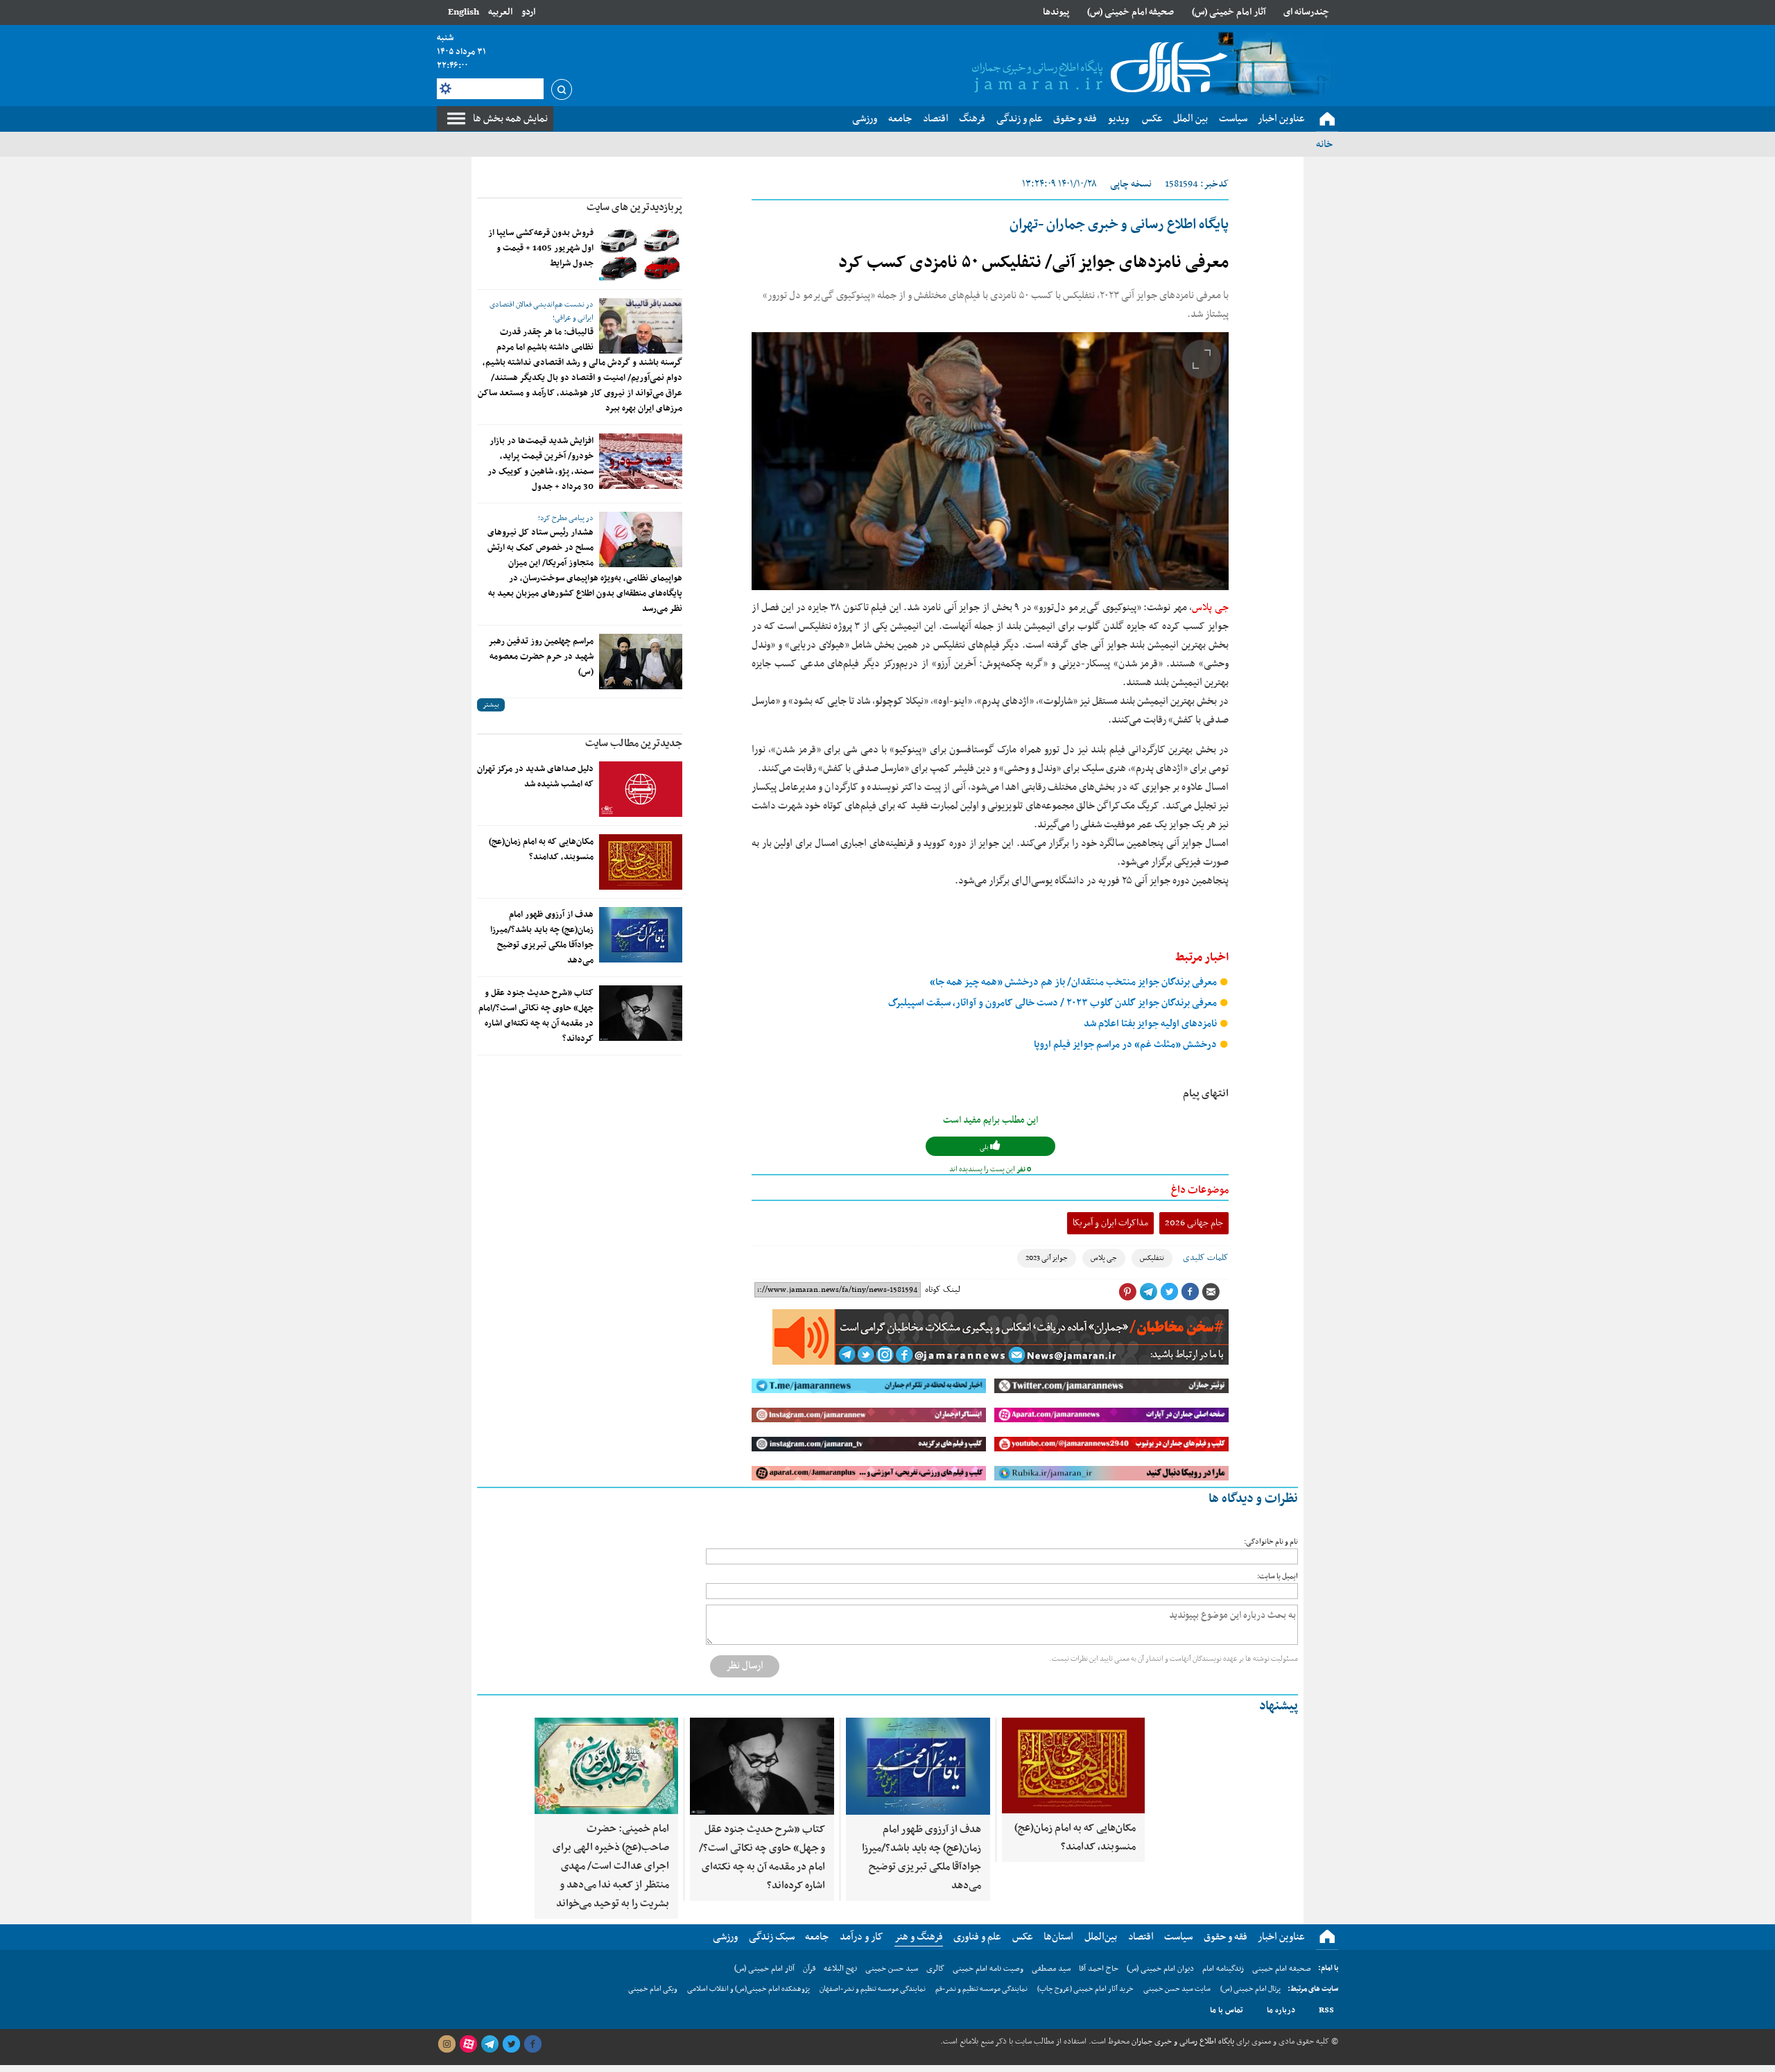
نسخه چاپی (1131, 184)
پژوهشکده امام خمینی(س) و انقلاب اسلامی (748, 1989)
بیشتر (491, 705)
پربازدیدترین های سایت (634, 207)
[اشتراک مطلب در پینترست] (1127, 1292)
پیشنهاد (1279, 1706)
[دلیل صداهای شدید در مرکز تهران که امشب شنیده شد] (641, 789)
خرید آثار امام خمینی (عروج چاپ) (1085, 1989)
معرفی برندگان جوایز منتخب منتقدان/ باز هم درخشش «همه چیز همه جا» (1074, 982)
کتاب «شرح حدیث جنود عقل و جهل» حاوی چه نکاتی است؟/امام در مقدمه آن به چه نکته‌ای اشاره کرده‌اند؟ (536, 1016)
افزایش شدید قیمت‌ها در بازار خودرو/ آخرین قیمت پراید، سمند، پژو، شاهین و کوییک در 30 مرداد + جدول (540, 464)
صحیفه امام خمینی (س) (1131, 12)
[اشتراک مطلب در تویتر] (1169, 1292)
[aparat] (468, 2044)
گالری (935, 1969)
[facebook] (532, 2044)
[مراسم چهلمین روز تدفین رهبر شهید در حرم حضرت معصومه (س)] (641, 662)
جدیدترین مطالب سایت (634, 743)
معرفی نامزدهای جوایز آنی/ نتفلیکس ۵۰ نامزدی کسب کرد (1033, 263)
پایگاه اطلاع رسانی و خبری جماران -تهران (1119, 225)
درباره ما (1281, 2010)
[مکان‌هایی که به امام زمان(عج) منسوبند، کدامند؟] (641, 862)
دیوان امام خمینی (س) (1160, 1969)
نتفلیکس (1152, 1258)
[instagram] (447, 2044)
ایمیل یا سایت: (1278, 1577)
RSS (1326, 2010)
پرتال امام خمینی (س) (1250, 1989)
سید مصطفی (1051, 1969)
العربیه (500, 12)
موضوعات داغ (1200, 1190)
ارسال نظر (745, 1666)
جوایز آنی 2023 (1047, 1258)
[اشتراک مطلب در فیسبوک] (1190, 1292)
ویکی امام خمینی (653, 1989)
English (464, 12)
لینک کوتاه (943, 1290)
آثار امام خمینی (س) (1229, 12)
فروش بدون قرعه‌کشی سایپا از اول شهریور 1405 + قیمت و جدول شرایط (541, 248)
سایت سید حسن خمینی (1177, 1989)
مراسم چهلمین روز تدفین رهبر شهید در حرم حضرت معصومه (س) (541, 657)
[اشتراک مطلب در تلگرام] (1148, 1292)
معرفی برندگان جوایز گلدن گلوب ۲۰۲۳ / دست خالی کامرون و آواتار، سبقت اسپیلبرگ (1054, 1003)
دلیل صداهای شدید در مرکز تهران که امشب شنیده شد (535, 777)
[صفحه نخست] (1327, 119)
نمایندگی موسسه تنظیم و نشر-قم (981, 1989)
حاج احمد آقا (1099, 1969)
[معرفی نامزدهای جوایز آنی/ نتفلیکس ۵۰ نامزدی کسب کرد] (990, 461)
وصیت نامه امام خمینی (988, 1969)
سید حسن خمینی (892, 1969)
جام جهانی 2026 (1194, 1223)
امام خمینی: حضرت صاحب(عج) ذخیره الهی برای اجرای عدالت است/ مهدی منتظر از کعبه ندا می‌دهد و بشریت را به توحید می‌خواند (611, 1866)
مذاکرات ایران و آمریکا (1110, 1223)
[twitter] (511, 2044)
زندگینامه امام (1223, 1969)
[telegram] (490, 2044)
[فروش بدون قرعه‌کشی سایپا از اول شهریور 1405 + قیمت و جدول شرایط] (641, 253)
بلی (985, 1147)
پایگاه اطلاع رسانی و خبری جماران (1182, 2041)
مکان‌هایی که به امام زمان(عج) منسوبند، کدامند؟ (541, 849)
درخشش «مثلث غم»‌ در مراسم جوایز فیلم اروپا (1126, 1045)
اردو (528, 12)
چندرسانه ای (1306, 12)
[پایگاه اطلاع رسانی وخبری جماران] (1097, 69)
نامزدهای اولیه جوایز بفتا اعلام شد (1151, 1024)
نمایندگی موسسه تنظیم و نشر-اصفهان (873, 1989)
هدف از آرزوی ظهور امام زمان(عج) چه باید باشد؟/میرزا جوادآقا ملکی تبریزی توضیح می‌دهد (542, 938)
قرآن (809, 1969)
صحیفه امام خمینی (1282, 1969)
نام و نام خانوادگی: (1271, 1542)
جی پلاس (1210, 607)
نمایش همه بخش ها (510, 119)
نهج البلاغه (840, 1969)
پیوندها (1056, 12)
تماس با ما (1227, 2010)
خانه (1324, 144)
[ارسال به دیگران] (1211, 1292)
